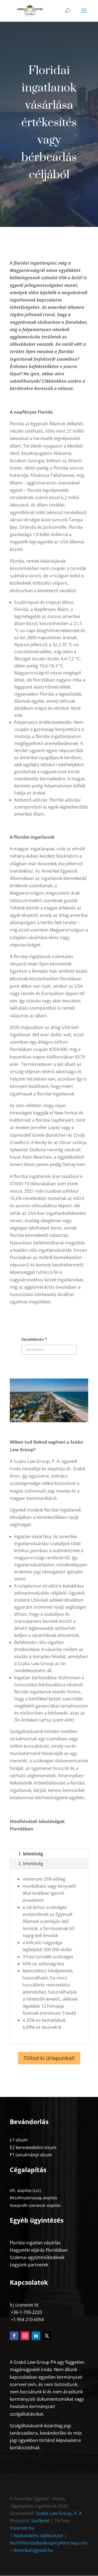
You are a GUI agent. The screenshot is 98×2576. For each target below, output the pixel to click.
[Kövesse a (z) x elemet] (47, 2336)
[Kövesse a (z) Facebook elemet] (14, 2336)
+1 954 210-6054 (27, 2320)
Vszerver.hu (22, 2528)
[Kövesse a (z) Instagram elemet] (25, 2336)
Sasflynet (41, 2521)
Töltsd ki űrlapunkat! (49, 2058)
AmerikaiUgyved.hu (33, 2550)
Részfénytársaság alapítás (33, 2198)
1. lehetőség (31, 1854)
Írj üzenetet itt (24, 2305)
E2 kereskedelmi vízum (33, 2147)
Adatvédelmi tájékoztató (39, 2536)
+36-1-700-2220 (26, 2312)
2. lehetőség (31, 1864)
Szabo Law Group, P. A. (59, 2513)
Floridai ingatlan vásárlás (35, 2243)
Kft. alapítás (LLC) (25, 2190)
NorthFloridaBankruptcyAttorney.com (49, 2543)
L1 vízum (19, 2140)
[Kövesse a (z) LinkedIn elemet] (36, 2336)
